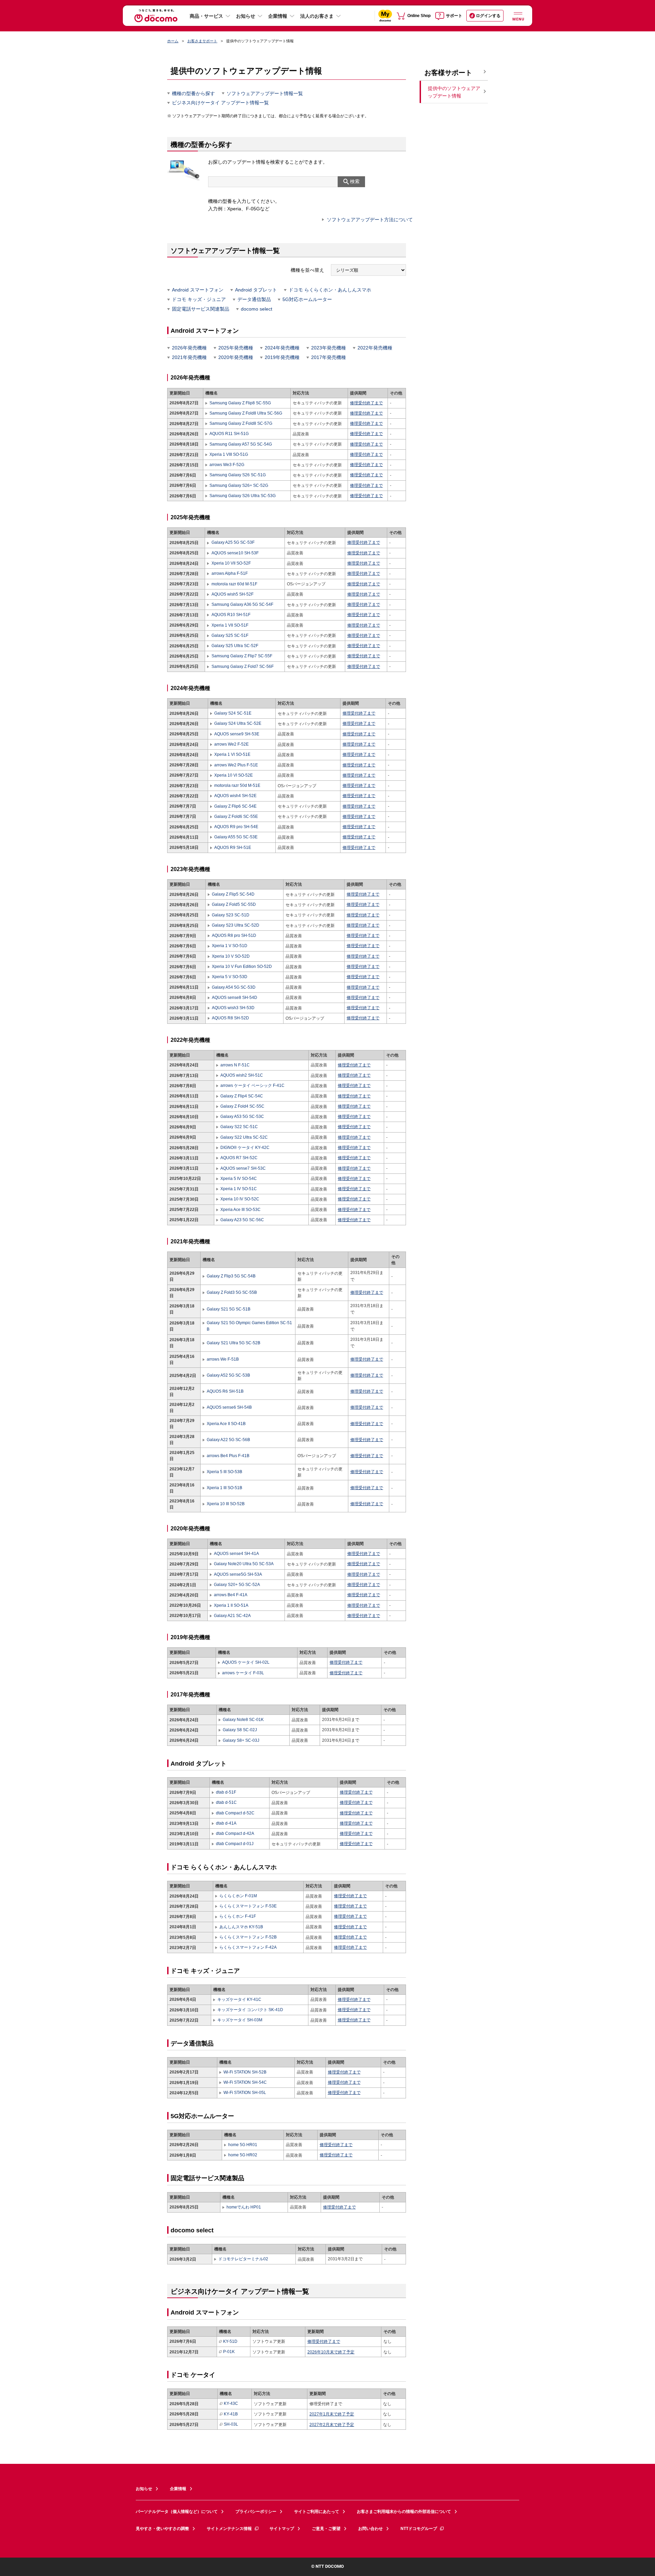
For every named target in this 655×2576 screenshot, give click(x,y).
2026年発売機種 (189, 348)
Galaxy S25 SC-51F (230, 635)
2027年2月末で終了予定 (332, 2425)
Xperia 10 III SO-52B (226, 1504)
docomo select (257, 309)
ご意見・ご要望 (326, 2529)
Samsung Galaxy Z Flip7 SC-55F (242, 656)
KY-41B (231, 2414)
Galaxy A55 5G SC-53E (236, 837)
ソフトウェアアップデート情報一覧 (265, 93)
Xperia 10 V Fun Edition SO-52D (242, 967)
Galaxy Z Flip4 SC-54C (242, 1096)
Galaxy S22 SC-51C (239, 1127)
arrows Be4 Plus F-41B (228, 1456)
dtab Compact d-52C (235, 1813)
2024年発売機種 (282, 348)
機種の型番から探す (193, 93)
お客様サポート (448, 73)
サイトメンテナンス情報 (229, 2529)
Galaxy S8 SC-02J (240, 1730)
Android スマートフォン (198, 290)
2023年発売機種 (329, 348)
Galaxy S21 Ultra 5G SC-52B (234, 1343)
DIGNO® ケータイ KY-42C (245, 1148)
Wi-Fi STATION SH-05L (245, 2093)
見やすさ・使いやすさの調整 (162, 2529)
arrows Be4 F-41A (231, 1595)
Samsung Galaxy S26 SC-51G (238, 475)
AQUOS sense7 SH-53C (243, 1168)
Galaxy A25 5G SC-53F (233, 542)
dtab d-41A (226, 1823)
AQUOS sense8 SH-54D (235, 998)
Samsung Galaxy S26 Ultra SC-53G (243, 496)
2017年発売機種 (329, 357)
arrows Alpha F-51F (229, 573)
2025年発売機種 (236, 348)
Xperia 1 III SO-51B (224, 1488)
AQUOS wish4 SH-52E (235, 796)
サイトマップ (282, 2529)
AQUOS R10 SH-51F (231, 615)
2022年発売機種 (375, 348)
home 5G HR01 (243, 2145)
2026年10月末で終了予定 (331, 2352)
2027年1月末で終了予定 (332, 2414)
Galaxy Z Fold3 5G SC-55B (232, 1292)
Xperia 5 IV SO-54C (239, 1179)
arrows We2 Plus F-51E (236, 765)
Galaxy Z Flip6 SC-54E (235, 806)
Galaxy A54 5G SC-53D (234, 987)
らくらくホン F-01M (238, 1896)
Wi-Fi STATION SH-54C (245, 2082)
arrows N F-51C (235, 1065)
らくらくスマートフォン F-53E (248, 1906)
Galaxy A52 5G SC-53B (228, 1375)
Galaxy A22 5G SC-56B (228, 1440)
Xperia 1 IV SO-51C (239, 1189)
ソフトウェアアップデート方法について (370, 220)
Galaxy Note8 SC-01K (243, 1720)
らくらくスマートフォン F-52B (248, 1937)
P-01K (229, 2352)
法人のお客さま (317, 16)
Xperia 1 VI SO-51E (232, 754)
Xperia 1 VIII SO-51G (229, 454)
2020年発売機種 (236, 357)
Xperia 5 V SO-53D (230, 977)
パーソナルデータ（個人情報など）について (177, 2512)
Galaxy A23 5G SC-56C (242, 1220)
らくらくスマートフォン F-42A (248, 1947)
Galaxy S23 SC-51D (231, 915)
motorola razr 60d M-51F (234, 584)
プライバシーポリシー (256, 2512)
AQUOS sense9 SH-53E (237, 734)
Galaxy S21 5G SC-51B (229, 1309)
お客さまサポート (202, 41)
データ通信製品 (254, 299)
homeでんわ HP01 (244, 2207)
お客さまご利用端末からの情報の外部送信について (404, 2512)
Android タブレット (256, 290)
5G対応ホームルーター (307, 299)
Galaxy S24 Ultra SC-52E (238, 723)
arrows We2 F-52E (231, 744)
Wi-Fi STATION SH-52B (245, 2072)
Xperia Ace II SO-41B (226, 1424)
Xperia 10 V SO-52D (231, 956)
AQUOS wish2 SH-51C (242, 1075)
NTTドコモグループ (419, 2529)
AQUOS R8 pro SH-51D (234, 935)
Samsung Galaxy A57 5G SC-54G (241, 444)
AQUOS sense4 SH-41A (236, 1554)
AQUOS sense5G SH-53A (238, 1574)
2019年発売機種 (282, 357)
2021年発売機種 (189, 357)
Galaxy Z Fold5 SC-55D (234, 904)
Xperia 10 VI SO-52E (234, 775)
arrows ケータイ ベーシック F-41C (252, 1085)
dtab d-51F (226, 1792)
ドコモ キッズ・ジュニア (199, 299)
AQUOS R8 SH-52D (230, 1018)
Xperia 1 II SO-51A (231, 1605)
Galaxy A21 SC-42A (232, 1616)
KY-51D (230, 2341)
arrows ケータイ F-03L (243, 1673)
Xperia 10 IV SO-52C (240, 1199)
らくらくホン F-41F (238, 1916)
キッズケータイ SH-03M (240, 2020)
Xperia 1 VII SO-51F (230, 625)
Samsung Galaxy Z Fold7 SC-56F (242, 667)
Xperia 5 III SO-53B (224, 1472)
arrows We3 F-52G (227, 465)
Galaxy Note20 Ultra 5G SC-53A (244, 1564)
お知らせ (246, 16)
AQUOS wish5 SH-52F (232, 594)
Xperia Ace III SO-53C (241, 1210)
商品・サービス (206, 16)
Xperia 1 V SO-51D (230, 946)
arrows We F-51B (223, 1359)
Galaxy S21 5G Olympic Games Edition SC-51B (249, 1326)
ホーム (173, 41)
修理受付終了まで (366, 403)
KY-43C (231, 2403)
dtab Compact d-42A (235, 1833)
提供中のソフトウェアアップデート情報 (454, 92)
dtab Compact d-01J (235, 1844)
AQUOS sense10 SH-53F (235, 553)
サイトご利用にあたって (317, 2512)
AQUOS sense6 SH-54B (229, 1407)
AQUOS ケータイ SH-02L (246, 1662)
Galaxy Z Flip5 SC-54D (233, 894)
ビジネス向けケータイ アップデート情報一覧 (220, 103)
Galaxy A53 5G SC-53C (242, 1117)
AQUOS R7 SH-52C (239, 1158)
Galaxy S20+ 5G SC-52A (237, 1585)
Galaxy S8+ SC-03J (241, 1740)
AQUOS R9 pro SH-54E (236, 827)
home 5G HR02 (243, 2155)
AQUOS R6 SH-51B (225, 1391)
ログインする (488, 16)
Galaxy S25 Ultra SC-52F (235, 646)
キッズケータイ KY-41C (239, 2000)
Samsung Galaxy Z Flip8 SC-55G (240, 403)
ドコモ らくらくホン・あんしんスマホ (330, 290)
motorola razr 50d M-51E (237, 785)
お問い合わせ (370, 2529)
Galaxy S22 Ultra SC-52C (244, 1137)
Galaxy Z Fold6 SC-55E (236, 817)
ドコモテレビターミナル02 (243, 2259)
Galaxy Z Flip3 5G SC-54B (231, 1276)
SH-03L (231, 2424)
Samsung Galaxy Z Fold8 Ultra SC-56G (246, 413)
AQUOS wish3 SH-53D (233, 1008)
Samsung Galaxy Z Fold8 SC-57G (241, 423)
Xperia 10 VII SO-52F (231, 563)
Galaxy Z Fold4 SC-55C (242, 1106)
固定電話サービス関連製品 (201, 309)
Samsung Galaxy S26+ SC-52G (239, 485)
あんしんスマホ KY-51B (241, 1927)
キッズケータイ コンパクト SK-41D (250, 2010)
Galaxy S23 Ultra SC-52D (236, 925)
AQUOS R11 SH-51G (229, 434)
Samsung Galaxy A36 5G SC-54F (242, 604)
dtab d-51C (226, 1802)
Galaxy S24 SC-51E (233, 713)
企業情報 (278, 16)
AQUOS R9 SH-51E (233, 848)
